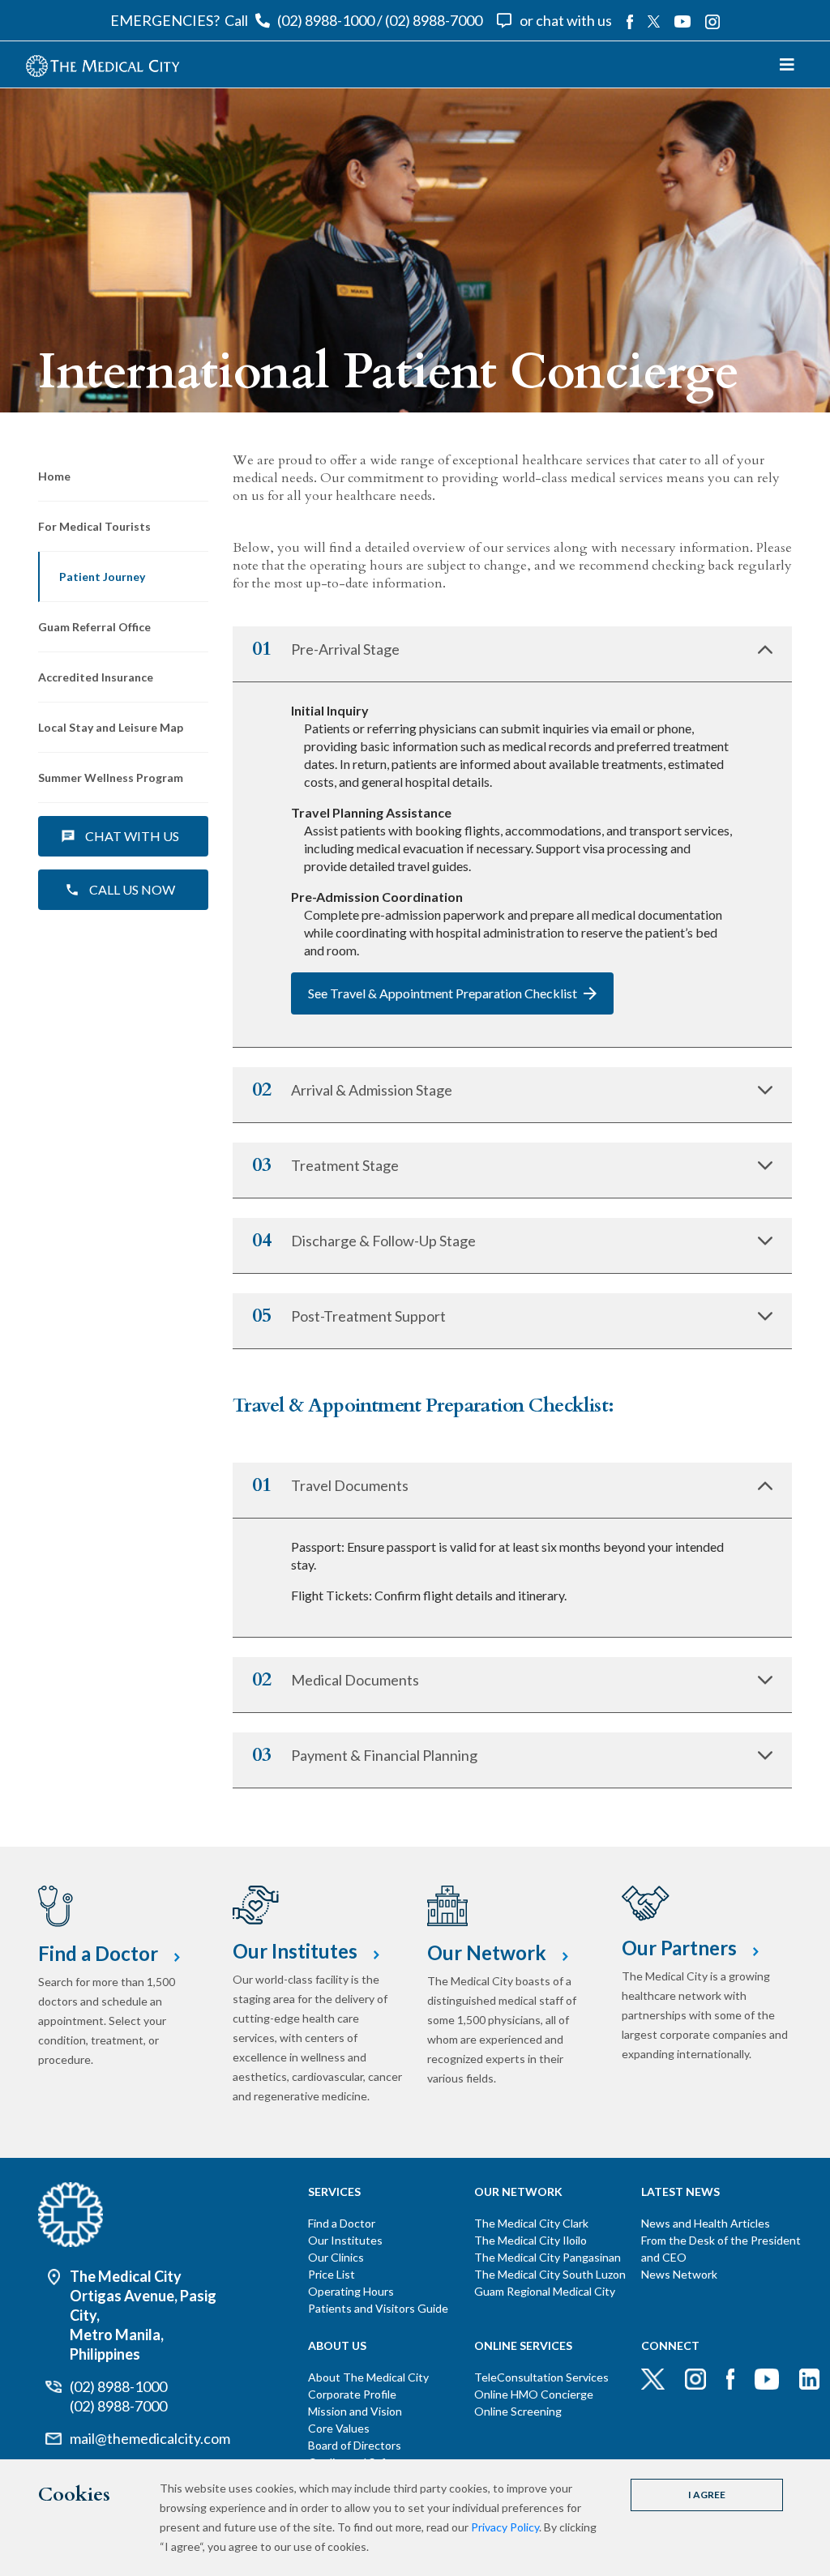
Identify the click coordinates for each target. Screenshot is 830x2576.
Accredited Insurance (96, 677)
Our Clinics (336, 2257)
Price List (332, 2274)
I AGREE (707, 2495)
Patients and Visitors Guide (378, 2308)
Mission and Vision (355, 2411)
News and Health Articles (706, 2223)
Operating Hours (351, 2291)
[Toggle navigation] (787, 64)
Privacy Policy (505, 2527)
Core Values (339, 2428)
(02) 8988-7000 (434, 20)
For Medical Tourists (94, 526)
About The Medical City (368, 2377)
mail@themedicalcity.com (150, 2438)
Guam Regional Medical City (545, 2291)
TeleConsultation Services (541, 2377)
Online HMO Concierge (534, 2394)
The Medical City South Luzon (550, 2274)
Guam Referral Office (94, 627)
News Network (679, 2274)
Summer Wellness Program (111, 777)
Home (54, 476)
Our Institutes (345, 2240)
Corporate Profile (352, 2394)
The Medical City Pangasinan (548, 2257)
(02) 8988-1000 (326, 20)
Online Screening (518, 2411)
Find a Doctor (342, 2223)
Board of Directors (355, 2445)
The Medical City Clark (531, 2223)
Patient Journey (102, 577)
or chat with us (566, 20)
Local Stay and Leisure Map (111, 727)
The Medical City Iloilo (531, 2240)
